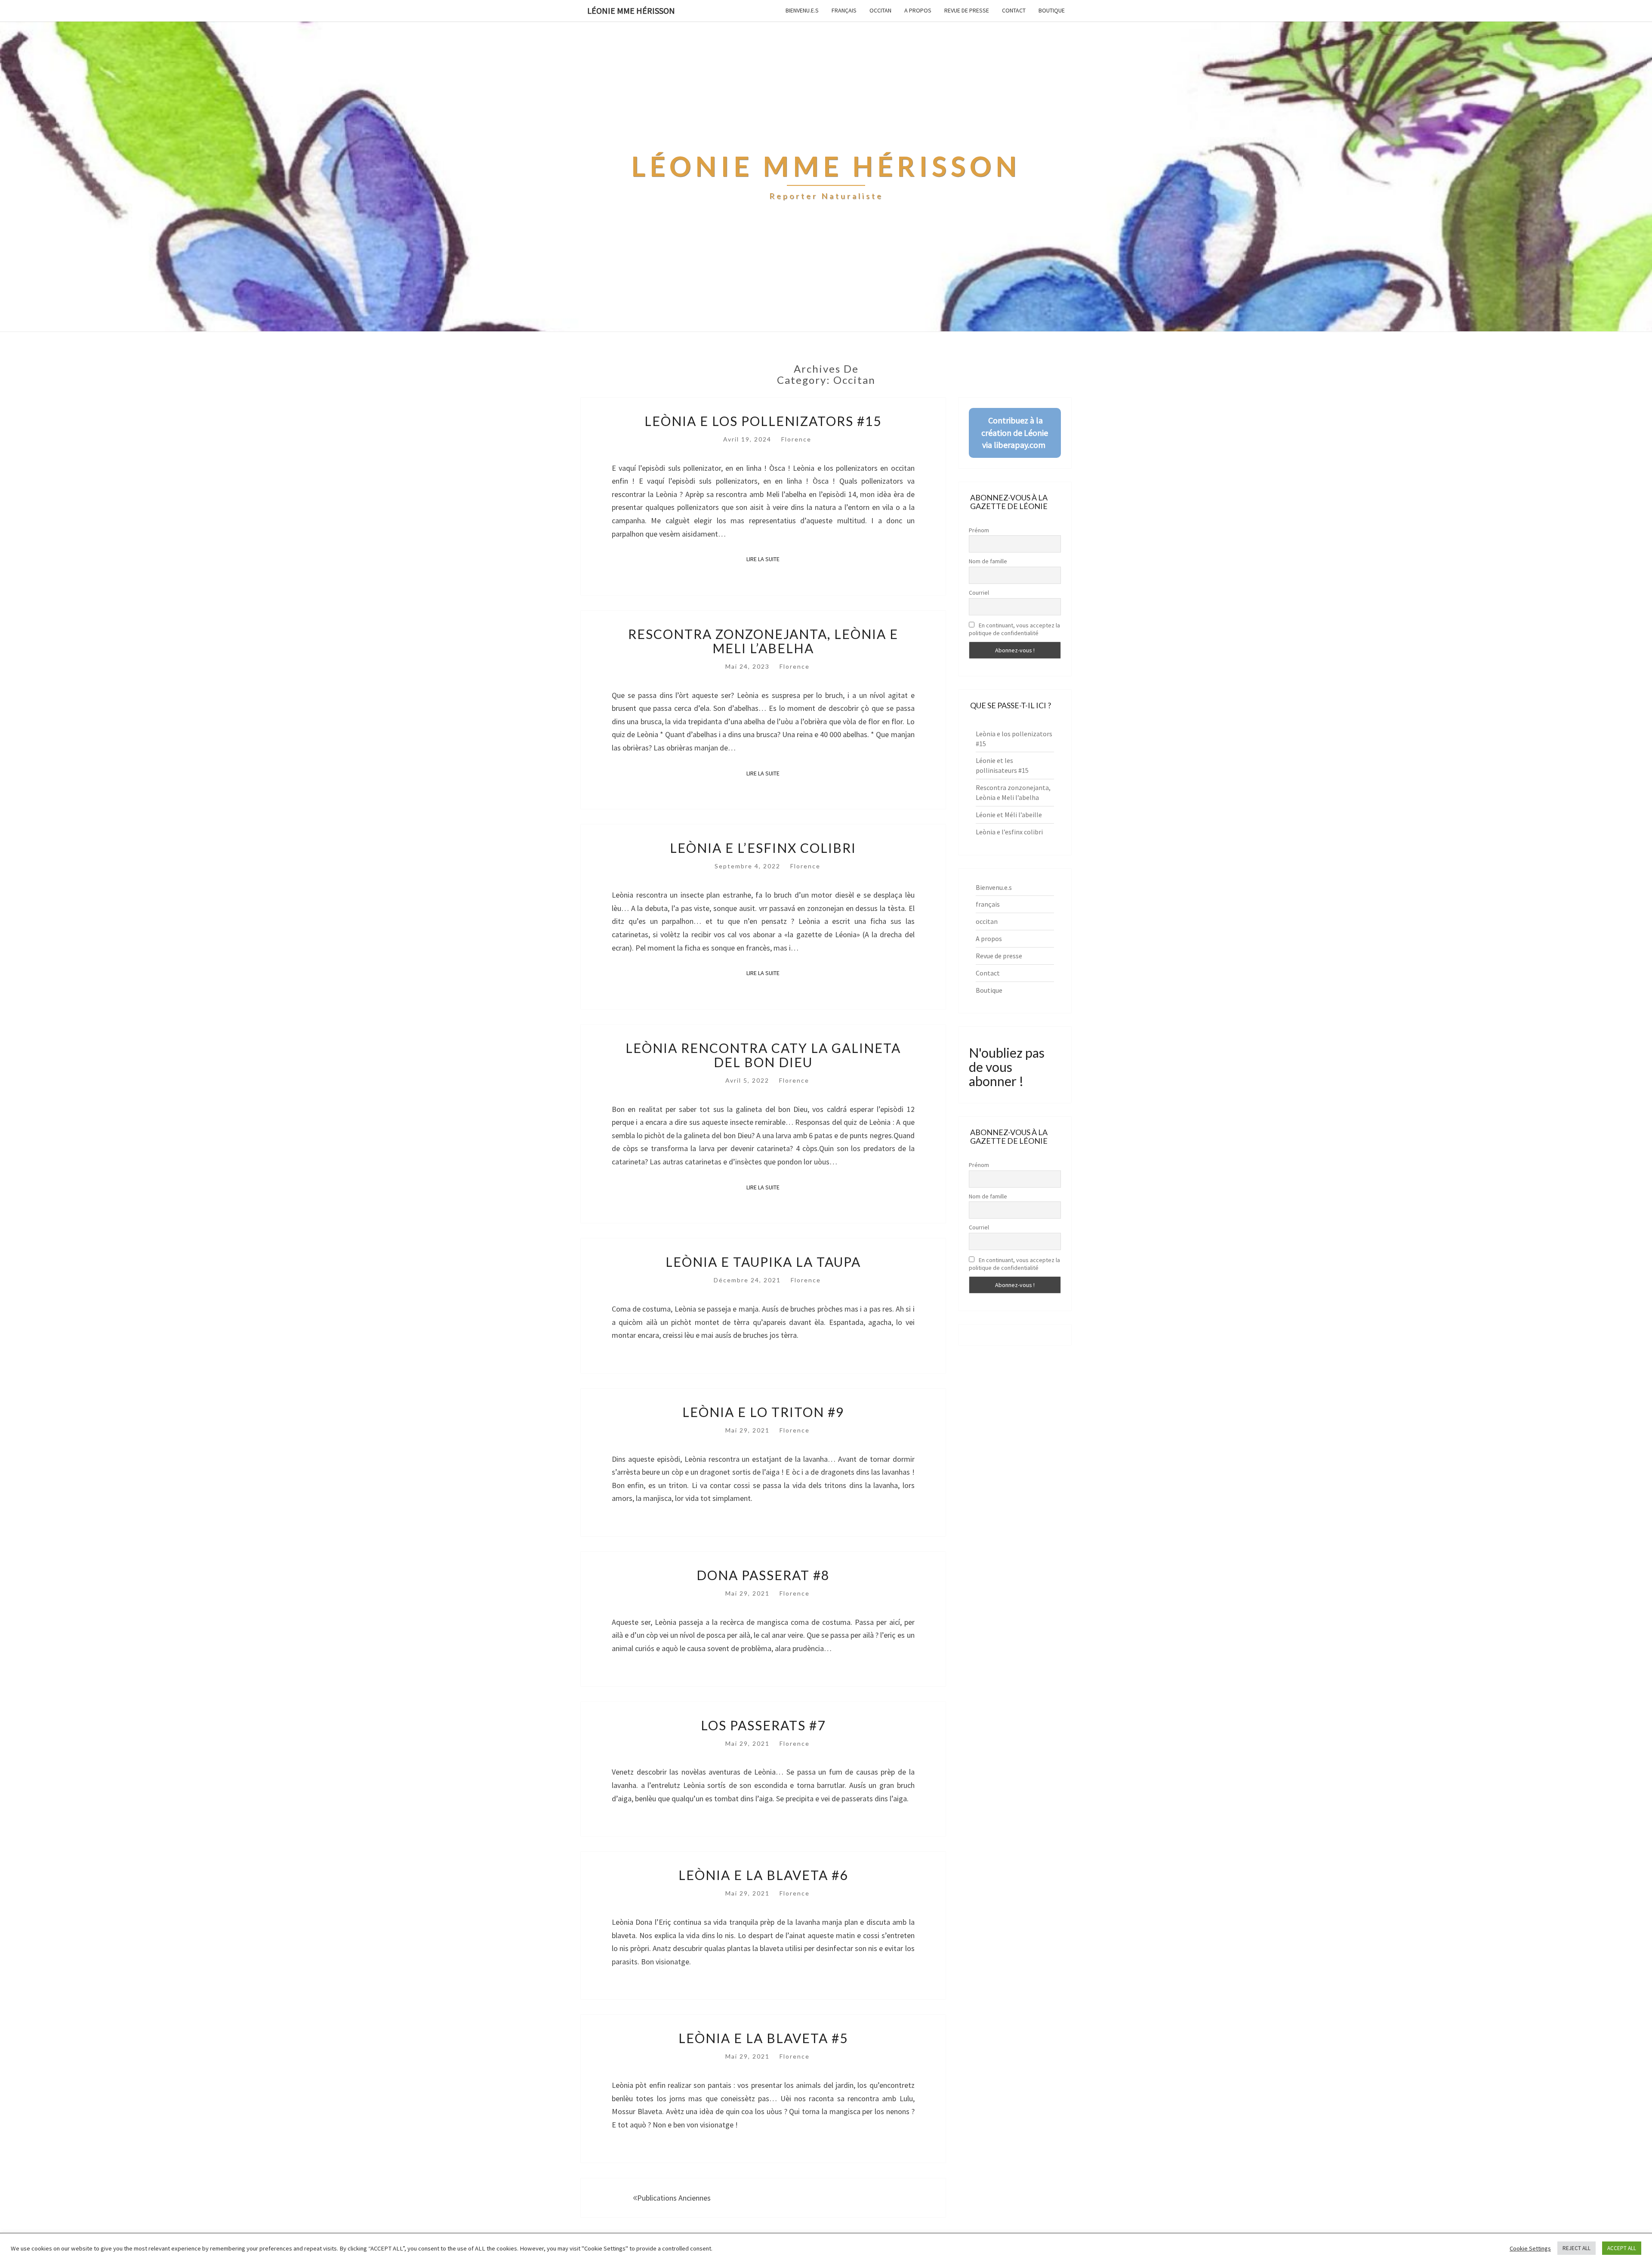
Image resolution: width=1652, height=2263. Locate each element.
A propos (918, 10)
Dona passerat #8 (763, 1575)
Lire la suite (766, 559)
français (844, 10)
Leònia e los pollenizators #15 (763, 421)
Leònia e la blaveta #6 (763, 1875)
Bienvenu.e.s (802, 10)
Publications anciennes (674, 2198)
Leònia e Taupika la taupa (763, 1262)
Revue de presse (967, 10)
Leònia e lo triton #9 (763, 1412)
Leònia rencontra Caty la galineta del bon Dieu (763, 1055)
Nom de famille (988, 561)
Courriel (979, 593)
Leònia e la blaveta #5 (763, 2038)
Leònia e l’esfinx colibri (763, 848)
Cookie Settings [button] (1530, 2248)
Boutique (1052, 10)
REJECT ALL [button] (1576, 2248)
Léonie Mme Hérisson (631, 11)
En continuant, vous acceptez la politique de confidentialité (1014, 629)
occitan (880, 10)
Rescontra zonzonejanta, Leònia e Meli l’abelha (763, 641)
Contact (1014, 10)
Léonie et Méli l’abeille (1009, 815)
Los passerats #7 (763, 1725)
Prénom (979, 530)
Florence (796, 439)
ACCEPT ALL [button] (1622, 2248)
